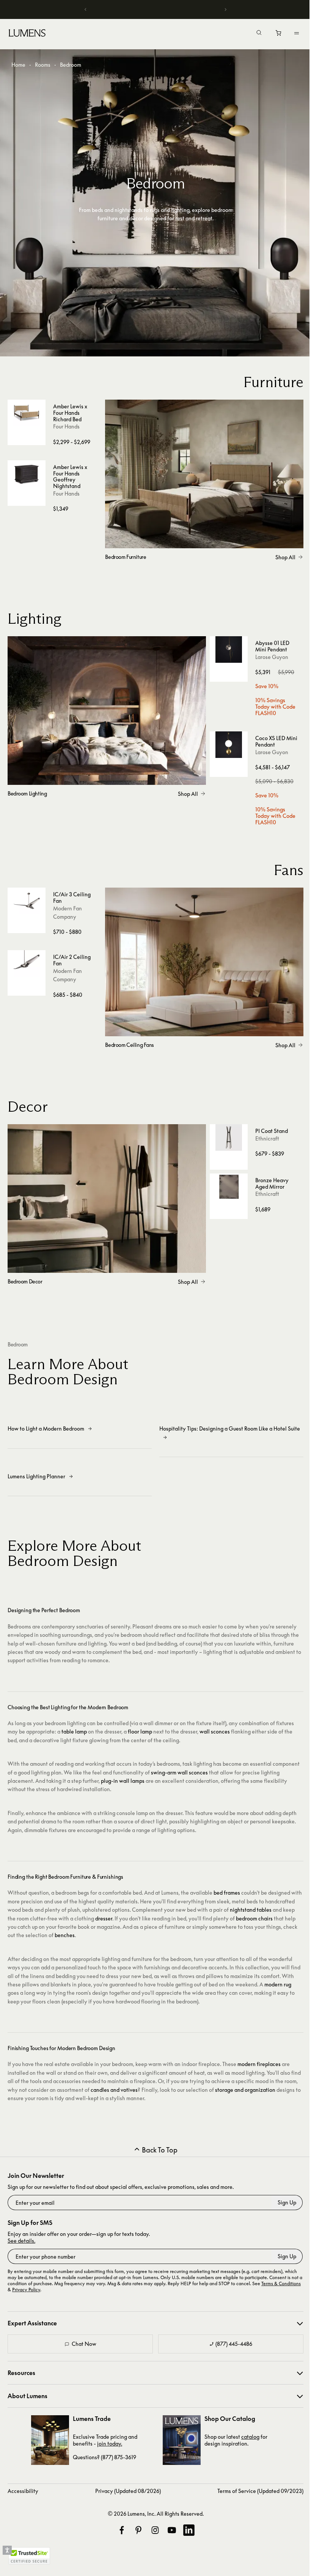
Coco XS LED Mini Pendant (276, 741)
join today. (110, 2443)
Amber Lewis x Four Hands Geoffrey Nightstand (70, 476)
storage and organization (245, 2090)
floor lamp (140, 1731)
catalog (250, 2437)
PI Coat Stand (272, 1131)
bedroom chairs (254, 1918)
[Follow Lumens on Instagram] (155, 2530)
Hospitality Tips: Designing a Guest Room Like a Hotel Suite (230, 1428)
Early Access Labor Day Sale (153, 9)
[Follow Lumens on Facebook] (122, 2530)
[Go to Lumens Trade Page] (50, 2440)
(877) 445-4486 (234, 2344)
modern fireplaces (259, 2064)
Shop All (285, 557)
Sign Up (287, 2202)
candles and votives (114, 2090)
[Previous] (84, 9)
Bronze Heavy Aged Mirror (272, 1183)
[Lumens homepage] (27, 34)
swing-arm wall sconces (179, 1772)
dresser (104, 1918)
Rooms (43, 65)
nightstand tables (251, 1910)
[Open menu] (291, 33)
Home (18, 65)
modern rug (278, 1984)
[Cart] (273, 35)
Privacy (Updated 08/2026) (128, 2491)
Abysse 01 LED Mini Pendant (272, 646)
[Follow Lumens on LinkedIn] (189, 2530)
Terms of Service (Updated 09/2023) (260, 2491)
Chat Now (84, 2344)
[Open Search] (253, 33)
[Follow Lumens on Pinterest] (138, 2530)
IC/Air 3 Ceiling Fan (72, 897)
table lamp (74, 1731)
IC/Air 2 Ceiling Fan (72, 960)
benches (65, 1935)
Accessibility (23, 2491)
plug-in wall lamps (123, 1781)
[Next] (221, 9)
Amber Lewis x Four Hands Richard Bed (70, 413)
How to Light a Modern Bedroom (46, 1428)
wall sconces (215, 1731)
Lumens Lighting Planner (36, 1476)
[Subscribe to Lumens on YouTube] (172, 2530)
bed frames (227, 1893)
